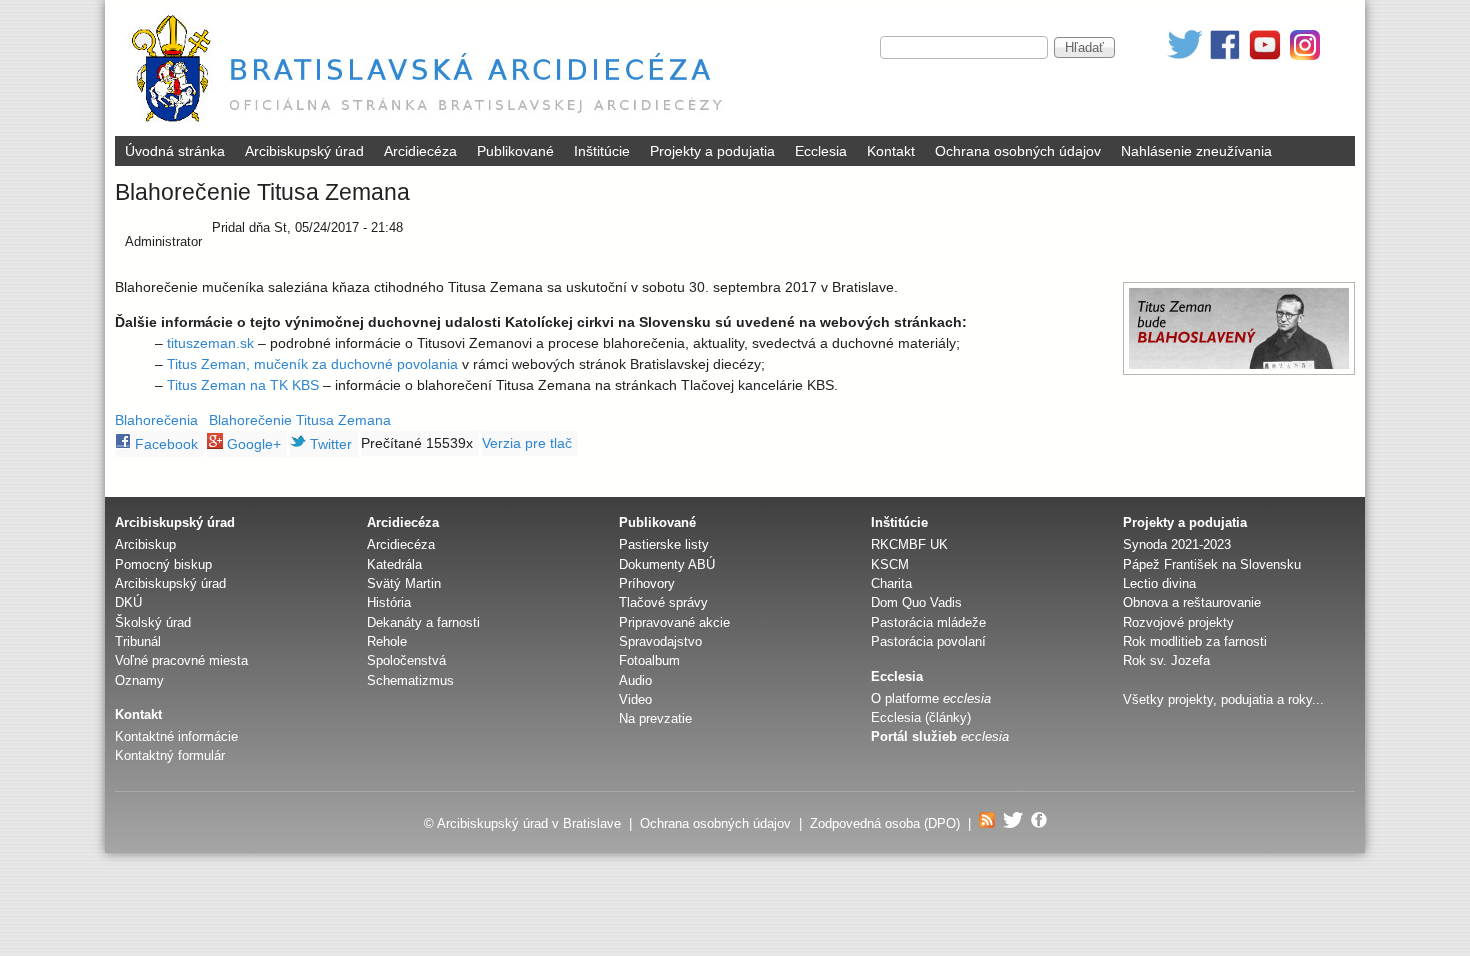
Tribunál (138, 641)
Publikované (515, 151)
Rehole (387, 641)
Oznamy (139, 680)
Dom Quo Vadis (916, 602)
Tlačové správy (663, 602)
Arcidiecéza (420, 151)
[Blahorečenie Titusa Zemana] (1239, 328)
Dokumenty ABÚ (667, 564)
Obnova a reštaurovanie (1192, 602)
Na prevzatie (655, 718)
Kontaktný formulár (170, 755)
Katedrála (394, 564)
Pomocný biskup (163, 564)
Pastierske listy (664, 544)
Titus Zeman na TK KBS (243, 385)
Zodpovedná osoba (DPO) (885, 823)
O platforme (931, 698)
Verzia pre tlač (527, 443)
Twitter (329, 444)
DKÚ (128, 602)
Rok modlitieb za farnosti (1195, 641)
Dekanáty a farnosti (423, 622)
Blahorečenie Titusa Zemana (300, 420)
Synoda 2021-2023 (1177, 544)
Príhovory (647, 583)
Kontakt (891, 151)
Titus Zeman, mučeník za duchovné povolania (312, 364)
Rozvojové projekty (1178, 622)
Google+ (252, 444)
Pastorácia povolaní (928, 641)
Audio (635, 680)
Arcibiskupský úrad (304, 151)
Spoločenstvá (406, 660)
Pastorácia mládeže (928, 622)
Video (635, 699)
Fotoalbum (649, 660)
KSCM (890, 564)
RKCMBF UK (909, 544)
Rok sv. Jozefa (1166, 660)
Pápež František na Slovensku (1212, 564)
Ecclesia (821, 151)
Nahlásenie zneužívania (1196, 151)
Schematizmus (410, 680)
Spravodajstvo (660, 641)
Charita (891, 583)
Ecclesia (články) (921, 717)
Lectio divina (1159, 583)
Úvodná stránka (175, 151)
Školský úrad (153, 622)
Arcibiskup (145, 544)
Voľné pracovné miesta (181, 660)
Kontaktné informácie (176, 736)
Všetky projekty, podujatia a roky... (1223, 699)
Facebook (164, 444)
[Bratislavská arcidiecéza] (431, 125)
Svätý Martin (404, 583)
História (389, 602)
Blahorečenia (156, 420)
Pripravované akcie (674, 622)
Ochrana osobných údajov (1018, 151)
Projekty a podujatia (712, 151)
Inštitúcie (602, 151)
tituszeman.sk (210, 343)
